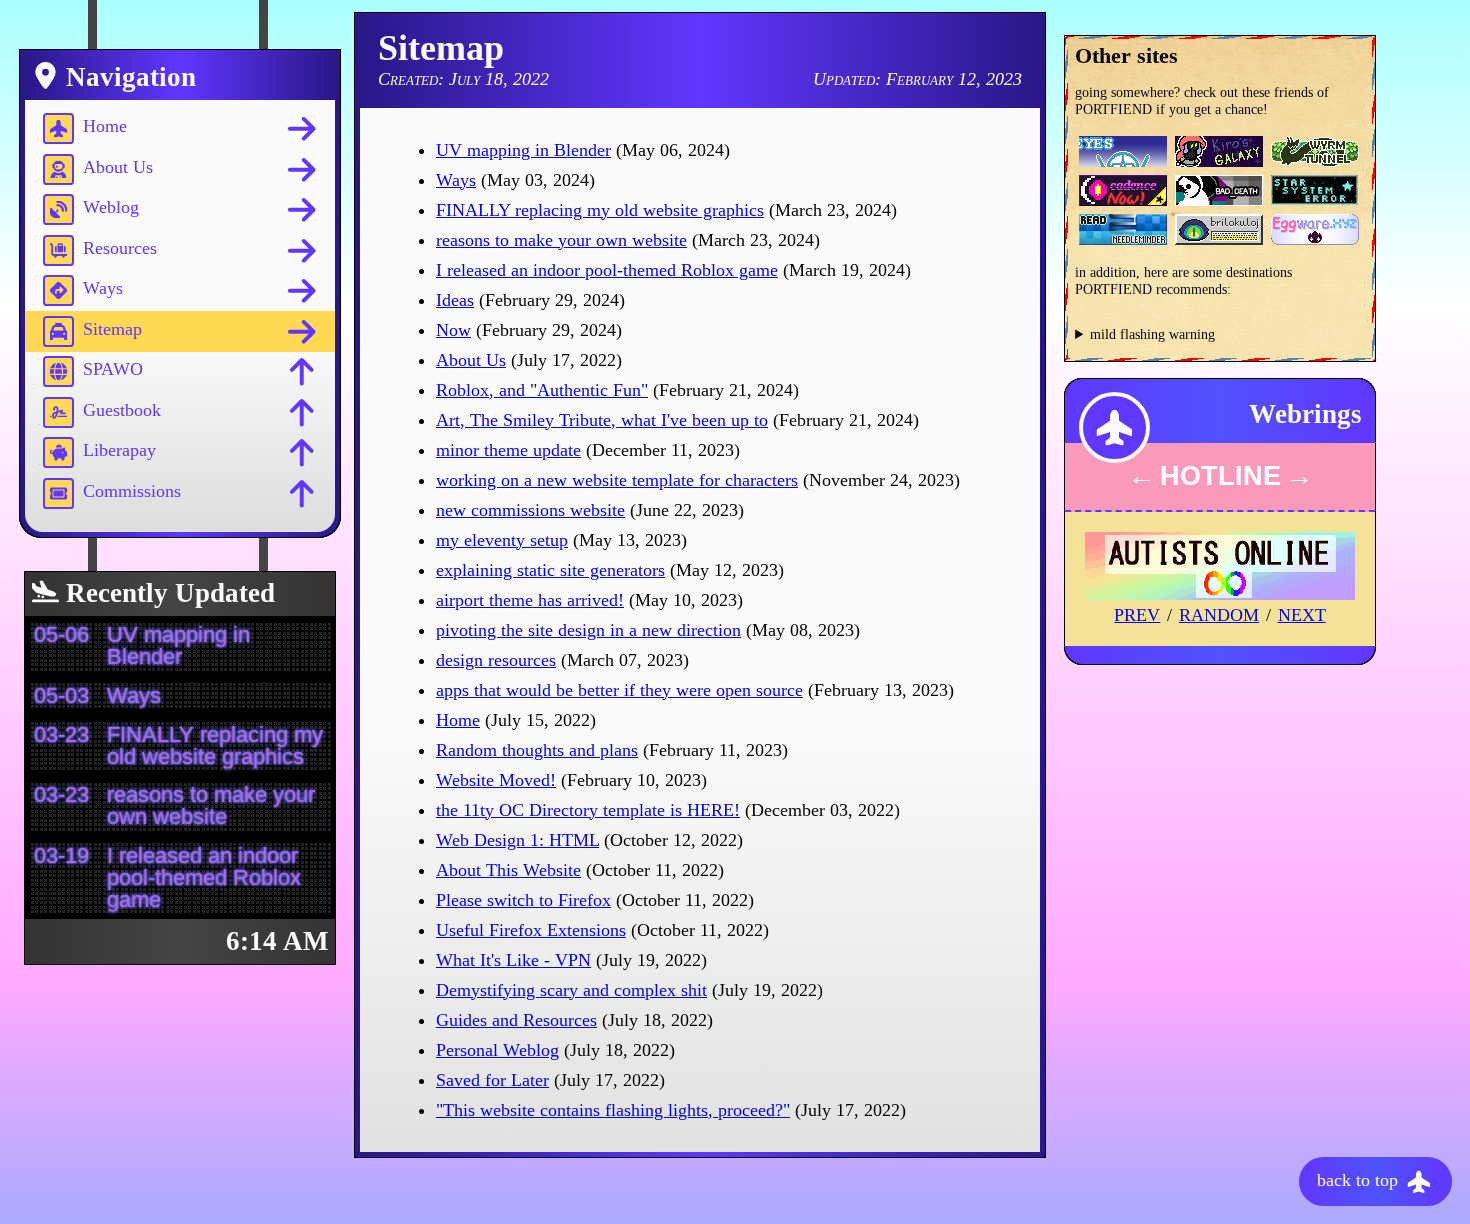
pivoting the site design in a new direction (588, 630)
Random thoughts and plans (537, 750)
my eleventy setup (502, 540)
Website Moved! (496, 780)
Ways (456, 180)
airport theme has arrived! (530, 600)
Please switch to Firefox (523, 900)
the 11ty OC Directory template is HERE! (588, 810)
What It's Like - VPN (513, 960)
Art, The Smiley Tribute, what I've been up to (602, 420)
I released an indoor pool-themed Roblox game (607, 270)
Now (453, 330)
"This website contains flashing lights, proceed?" (613, 1110)
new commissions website (530, 510)
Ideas (455, 300)
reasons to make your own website (561, 240)
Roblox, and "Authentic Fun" (542, 390)
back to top (1360, 1179)
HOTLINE (1220, 476)
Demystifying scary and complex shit (571, 990)
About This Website (508, 870)
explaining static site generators (550, 570)
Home (458, 720)
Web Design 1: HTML (517, 840)
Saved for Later (492, 1080)
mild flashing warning (1152, 334)
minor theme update (508, 450)
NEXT (1302, 615)
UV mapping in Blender (523, 150)
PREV (1137, 615)
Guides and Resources (516, 1020)
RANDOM (1219, 615)
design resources (496, 660)
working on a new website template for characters (617, 480)
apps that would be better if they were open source (619, 690)
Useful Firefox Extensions (531, 930)
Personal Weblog (497, 1050)
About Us (471, 360)
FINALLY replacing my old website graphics (600, 210)
